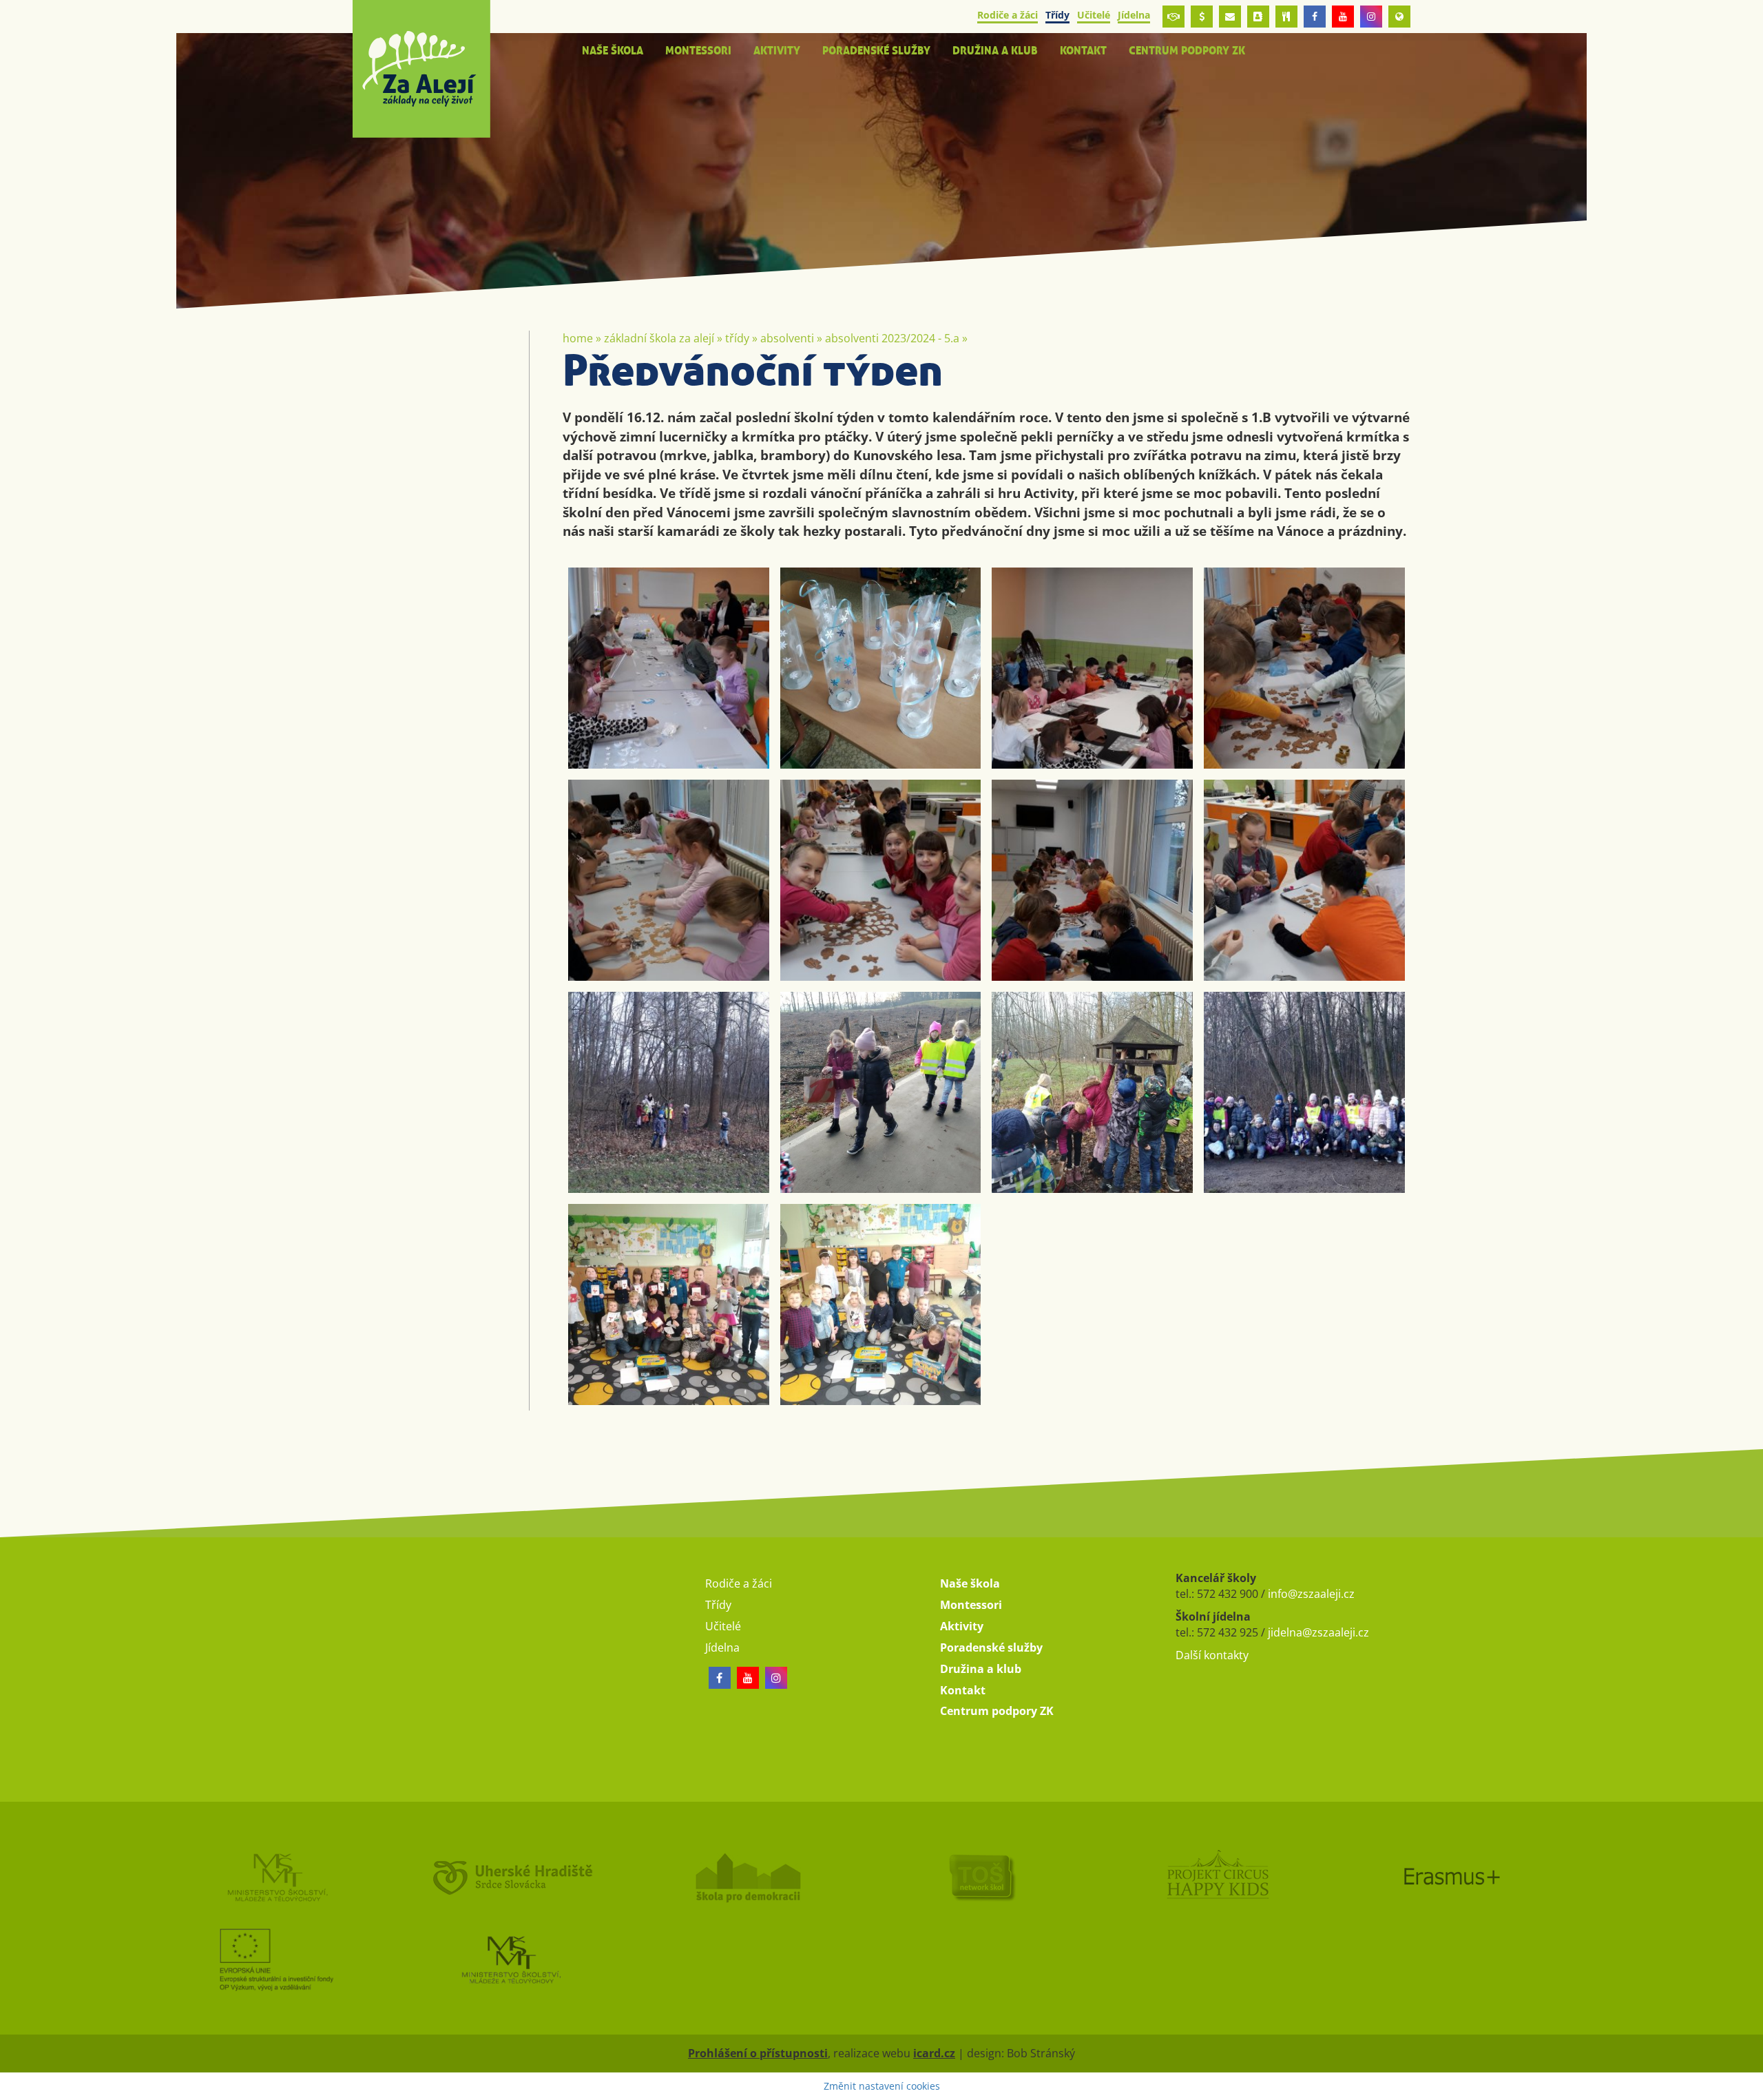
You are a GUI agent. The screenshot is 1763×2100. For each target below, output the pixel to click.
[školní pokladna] (1202, 17)
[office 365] (1230, 17)
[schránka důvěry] (1173, 17)
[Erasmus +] (1399, 17)
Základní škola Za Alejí (659, 338)
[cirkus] (1234, 1877)
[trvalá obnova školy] (999, 1877)
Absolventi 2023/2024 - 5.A (892, 338)
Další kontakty (1212, 1655)
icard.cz (934, 2053)
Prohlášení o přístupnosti (758, 2053)
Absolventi (787, 338)
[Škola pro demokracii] (764, 1877)
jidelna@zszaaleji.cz (1318, 1632)
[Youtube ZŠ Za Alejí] (1343, 17)
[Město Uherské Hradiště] (529, 1877)
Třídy (737, 338)
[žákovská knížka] (1258, 17)
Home (578, 338)
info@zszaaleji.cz (1311, 1594)
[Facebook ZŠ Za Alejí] (1315, 17)
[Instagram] (1371, 17)
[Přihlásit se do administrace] (1749, 2086)
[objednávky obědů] (1286, 17)
